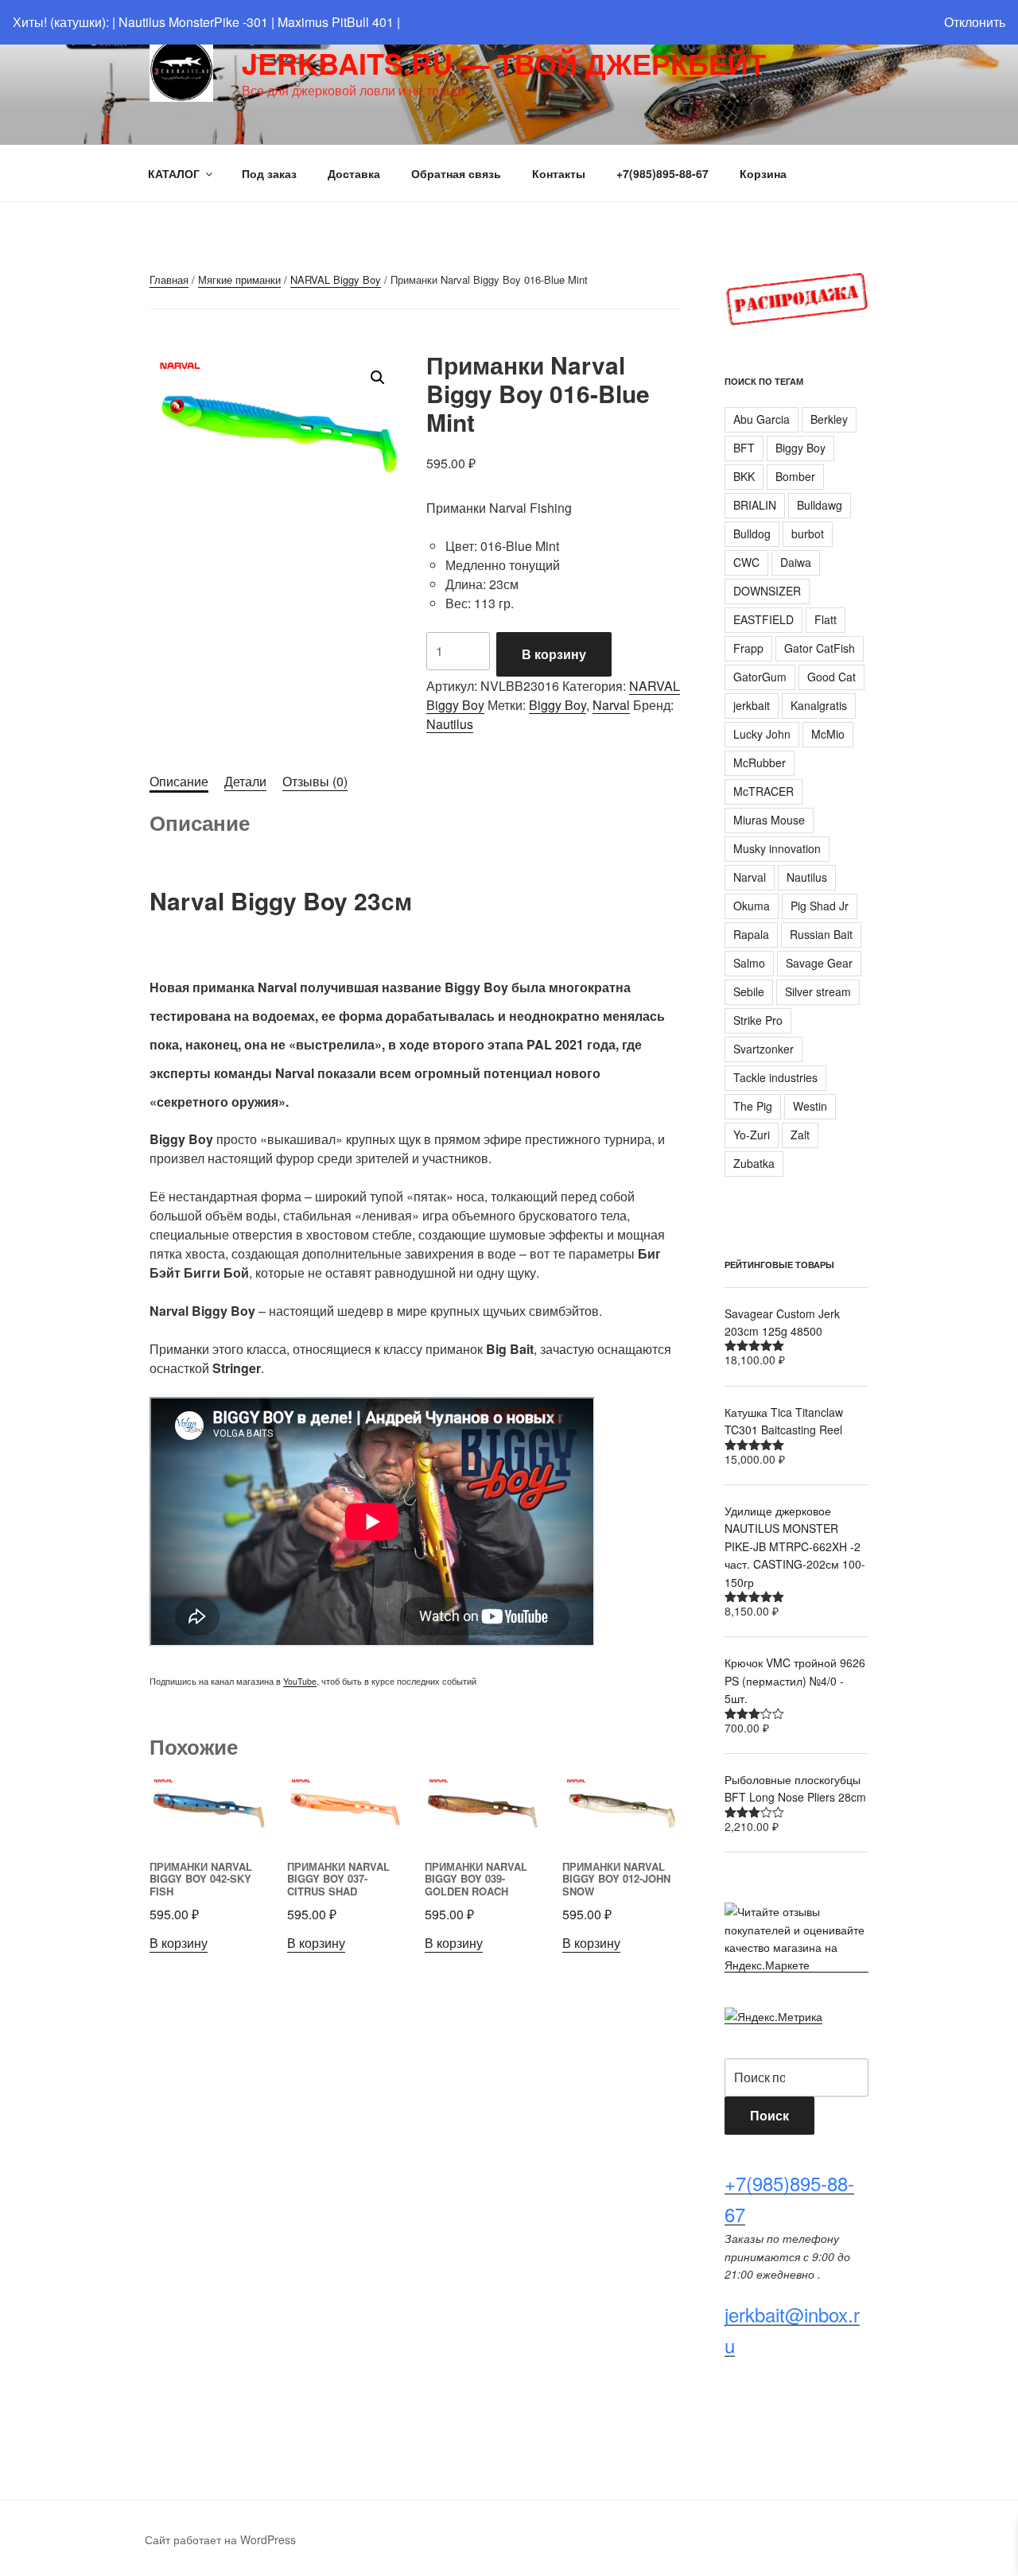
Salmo (749, 963)
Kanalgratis (819, 705)
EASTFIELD (763, 619)
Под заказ (269, 173)
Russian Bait (821, 934)
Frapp (748, 648)
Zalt (800, 1135)
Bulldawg (820, 505)
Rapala (751, 934)
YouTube (300, 1681)
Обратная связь (456, 173)
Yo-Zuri (752, 1135)
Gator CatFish (820, 648)
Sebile (749, 991)
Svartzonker (763, 1049)
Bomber (795, 476)
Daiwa (796, 562)
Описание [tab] (179, 781)
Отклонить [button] (975, 22)
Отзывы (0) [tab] (315, 781)
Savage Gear (819, 963)
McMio (828, 734)
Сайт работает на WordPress (220, 2539)
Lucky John (762, 734)
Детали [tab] (245, 781)
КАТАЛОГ (174, 173)
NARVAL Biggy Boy (336, 279)
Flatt (826, 619)
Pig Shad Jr (820, 906)
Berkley (829, 419)
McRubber (760, 762)
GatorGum (760, 677)
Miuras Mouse (769, 820)
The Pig (753, 1106)
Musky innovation (777, 848)
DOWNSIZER (767, 591)
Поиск (769, 2115)
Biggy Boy (558, 705)
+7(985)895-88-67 (662, 173)
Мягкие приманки (239, 279)
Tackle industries (775, 1077)
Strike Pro (758, 1020)
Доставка (354, 173)
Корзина (763, 173)
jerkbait (752, 705)
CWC (746, 562)
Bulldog (752, 533)
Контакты (559, 173)
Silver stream (818, 991)
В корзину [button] (179, 1943)
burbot (808, 533)
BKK (744, 476)
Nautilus (450, 724)
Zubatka (754, 1163)
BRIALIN (755, 505)
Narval (611, 705)
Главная (169, 279)
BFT (744, 448)
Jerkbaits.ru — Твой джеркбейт (504, 63)
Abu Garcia (762, 419)
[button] (378, 378)
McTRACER (763, 791)
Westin (810, 1106)
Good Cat (831, 677)
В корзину (554, 654)
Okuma (752, 906)
